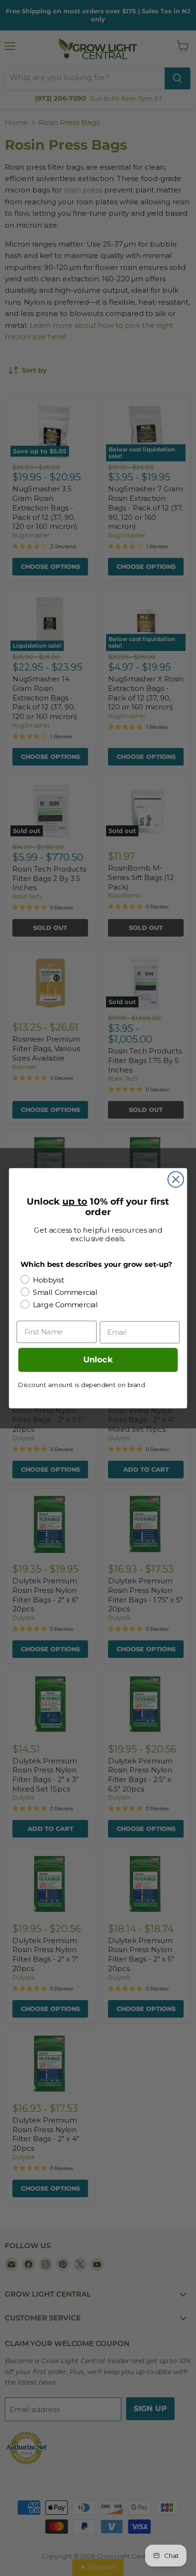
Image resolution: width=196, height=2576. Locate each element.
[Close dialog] (176, 1179)
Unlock (98, 1360)
